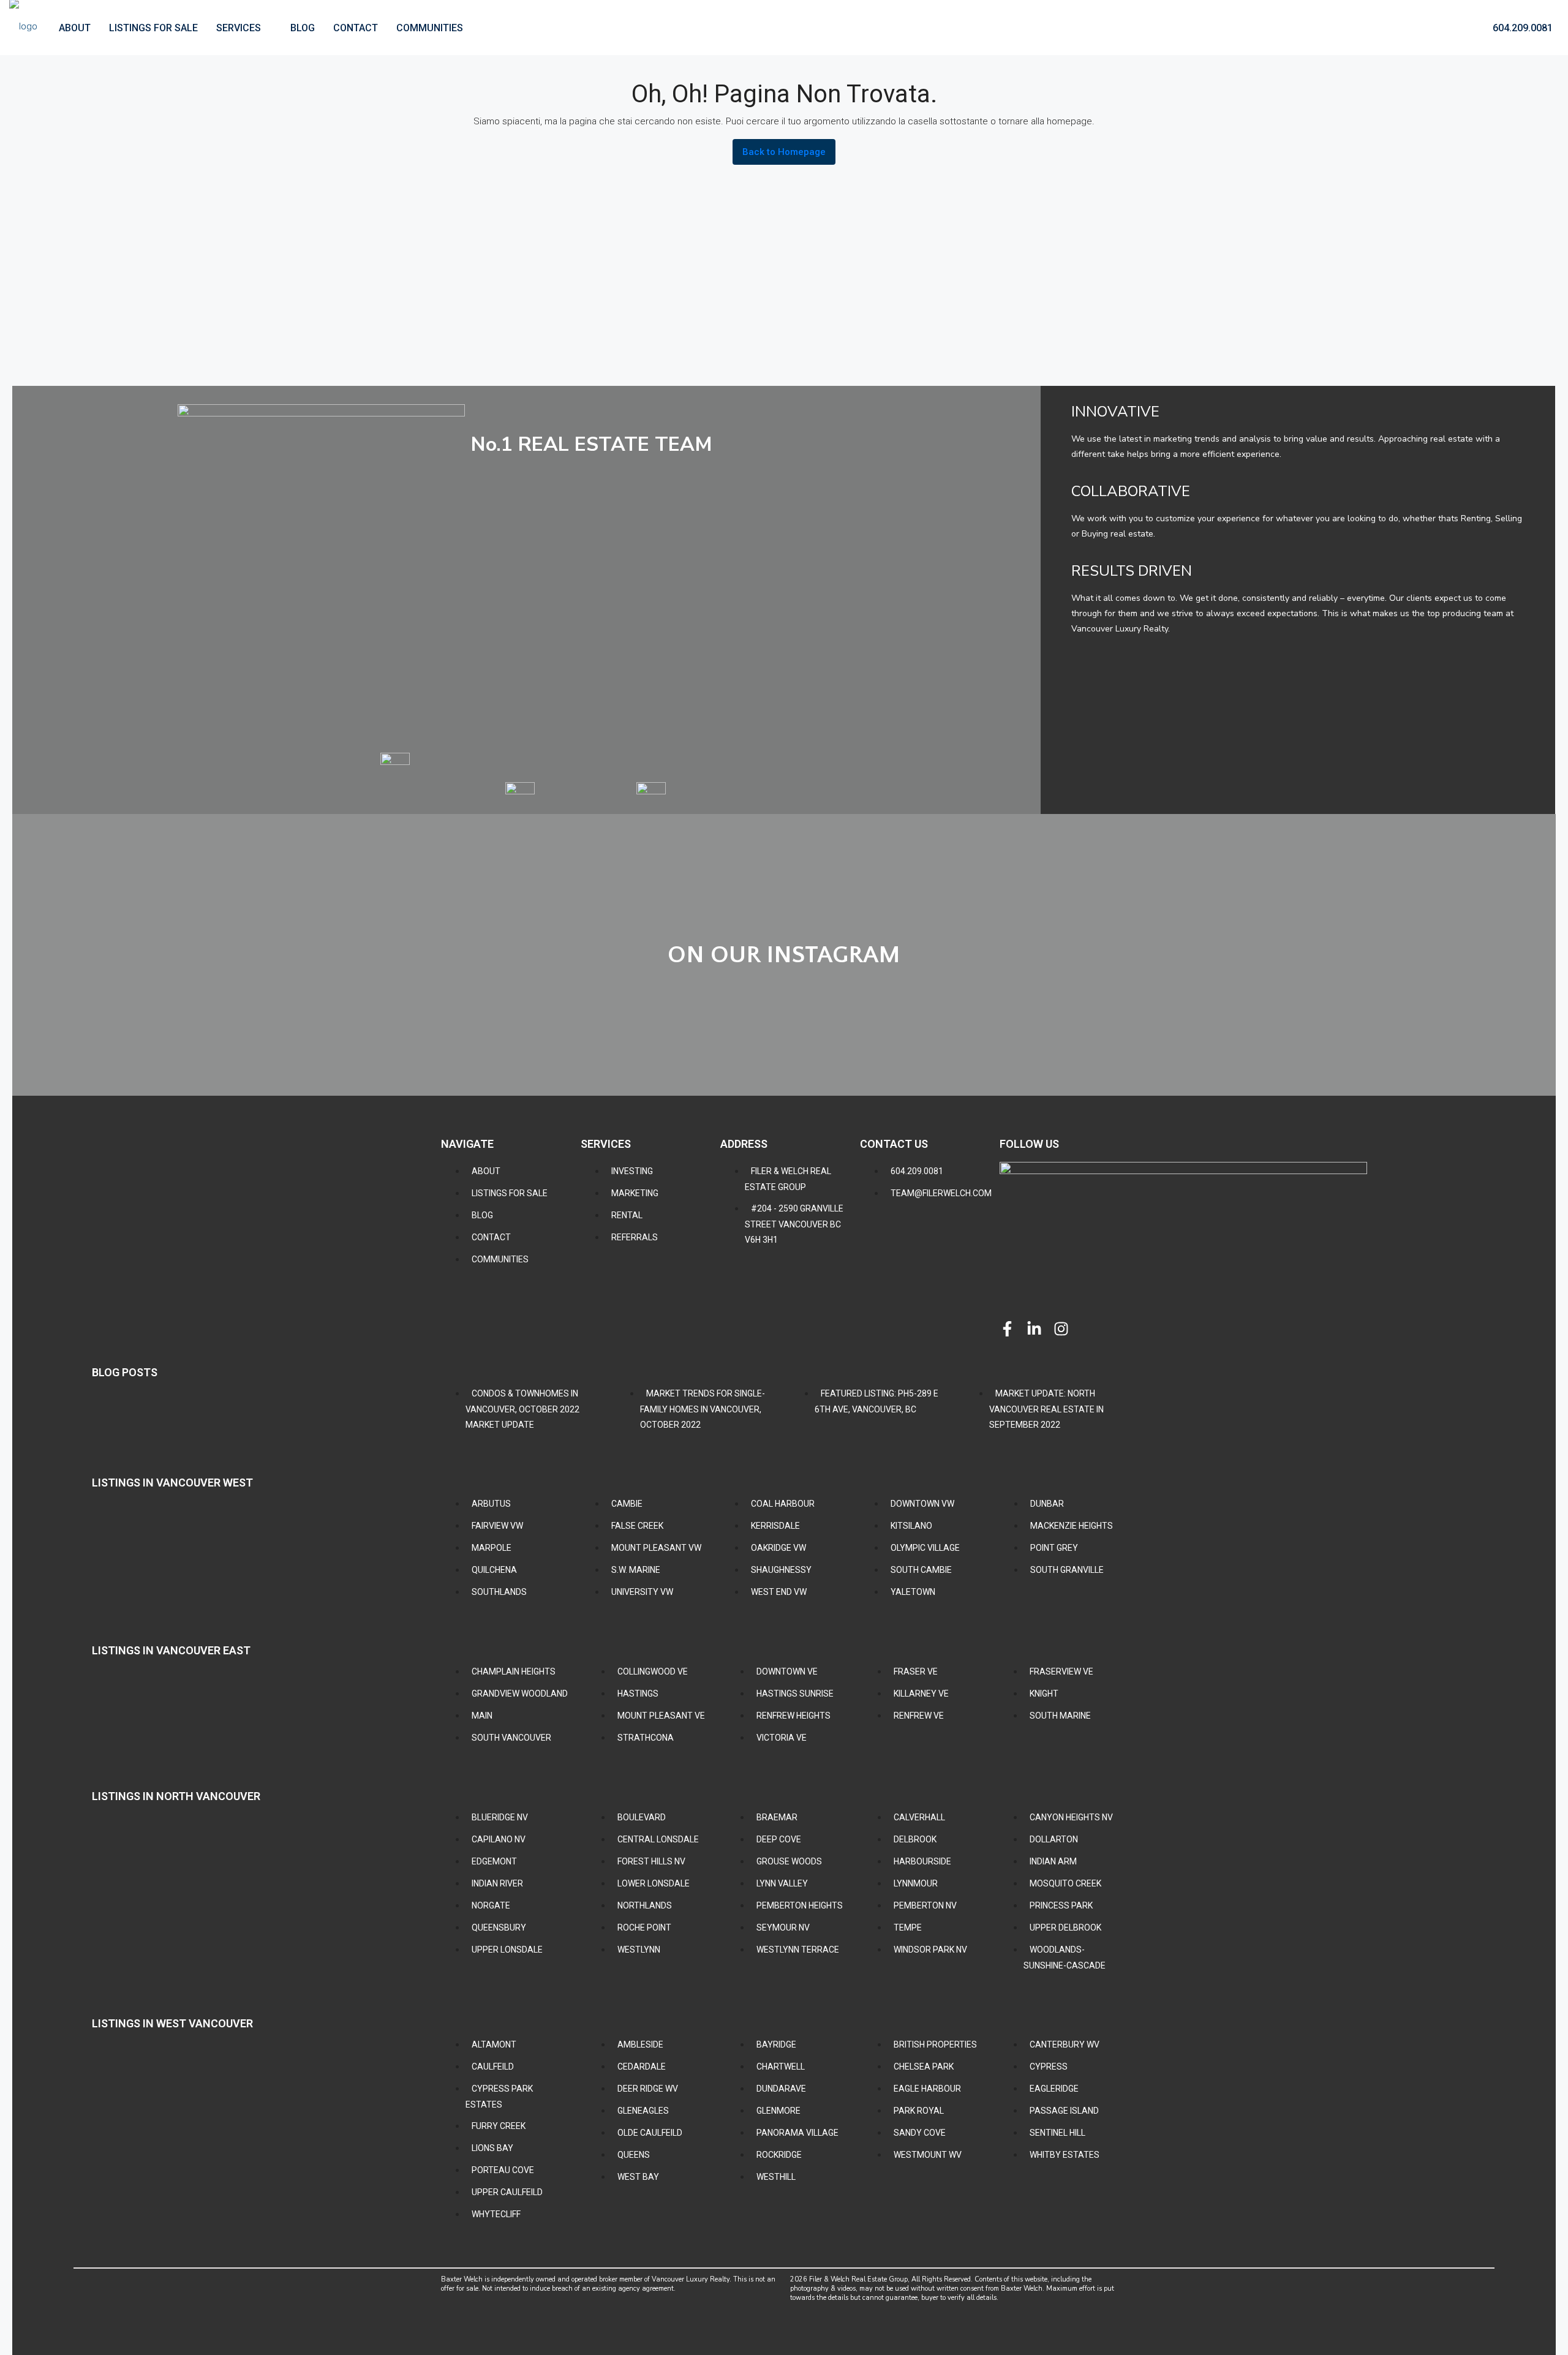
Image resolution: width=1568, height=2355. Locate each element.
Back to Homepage (784, 152)
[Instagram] (1061, 1329)
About (75, 28)
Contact (356, 28)
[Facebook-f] (1007, 1329)
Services (239, 28)
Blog (303, 28)
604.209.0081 (1521, 28)
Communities (430, 28)
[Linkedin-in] (1034, 1329)
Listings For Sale (153, 28)
